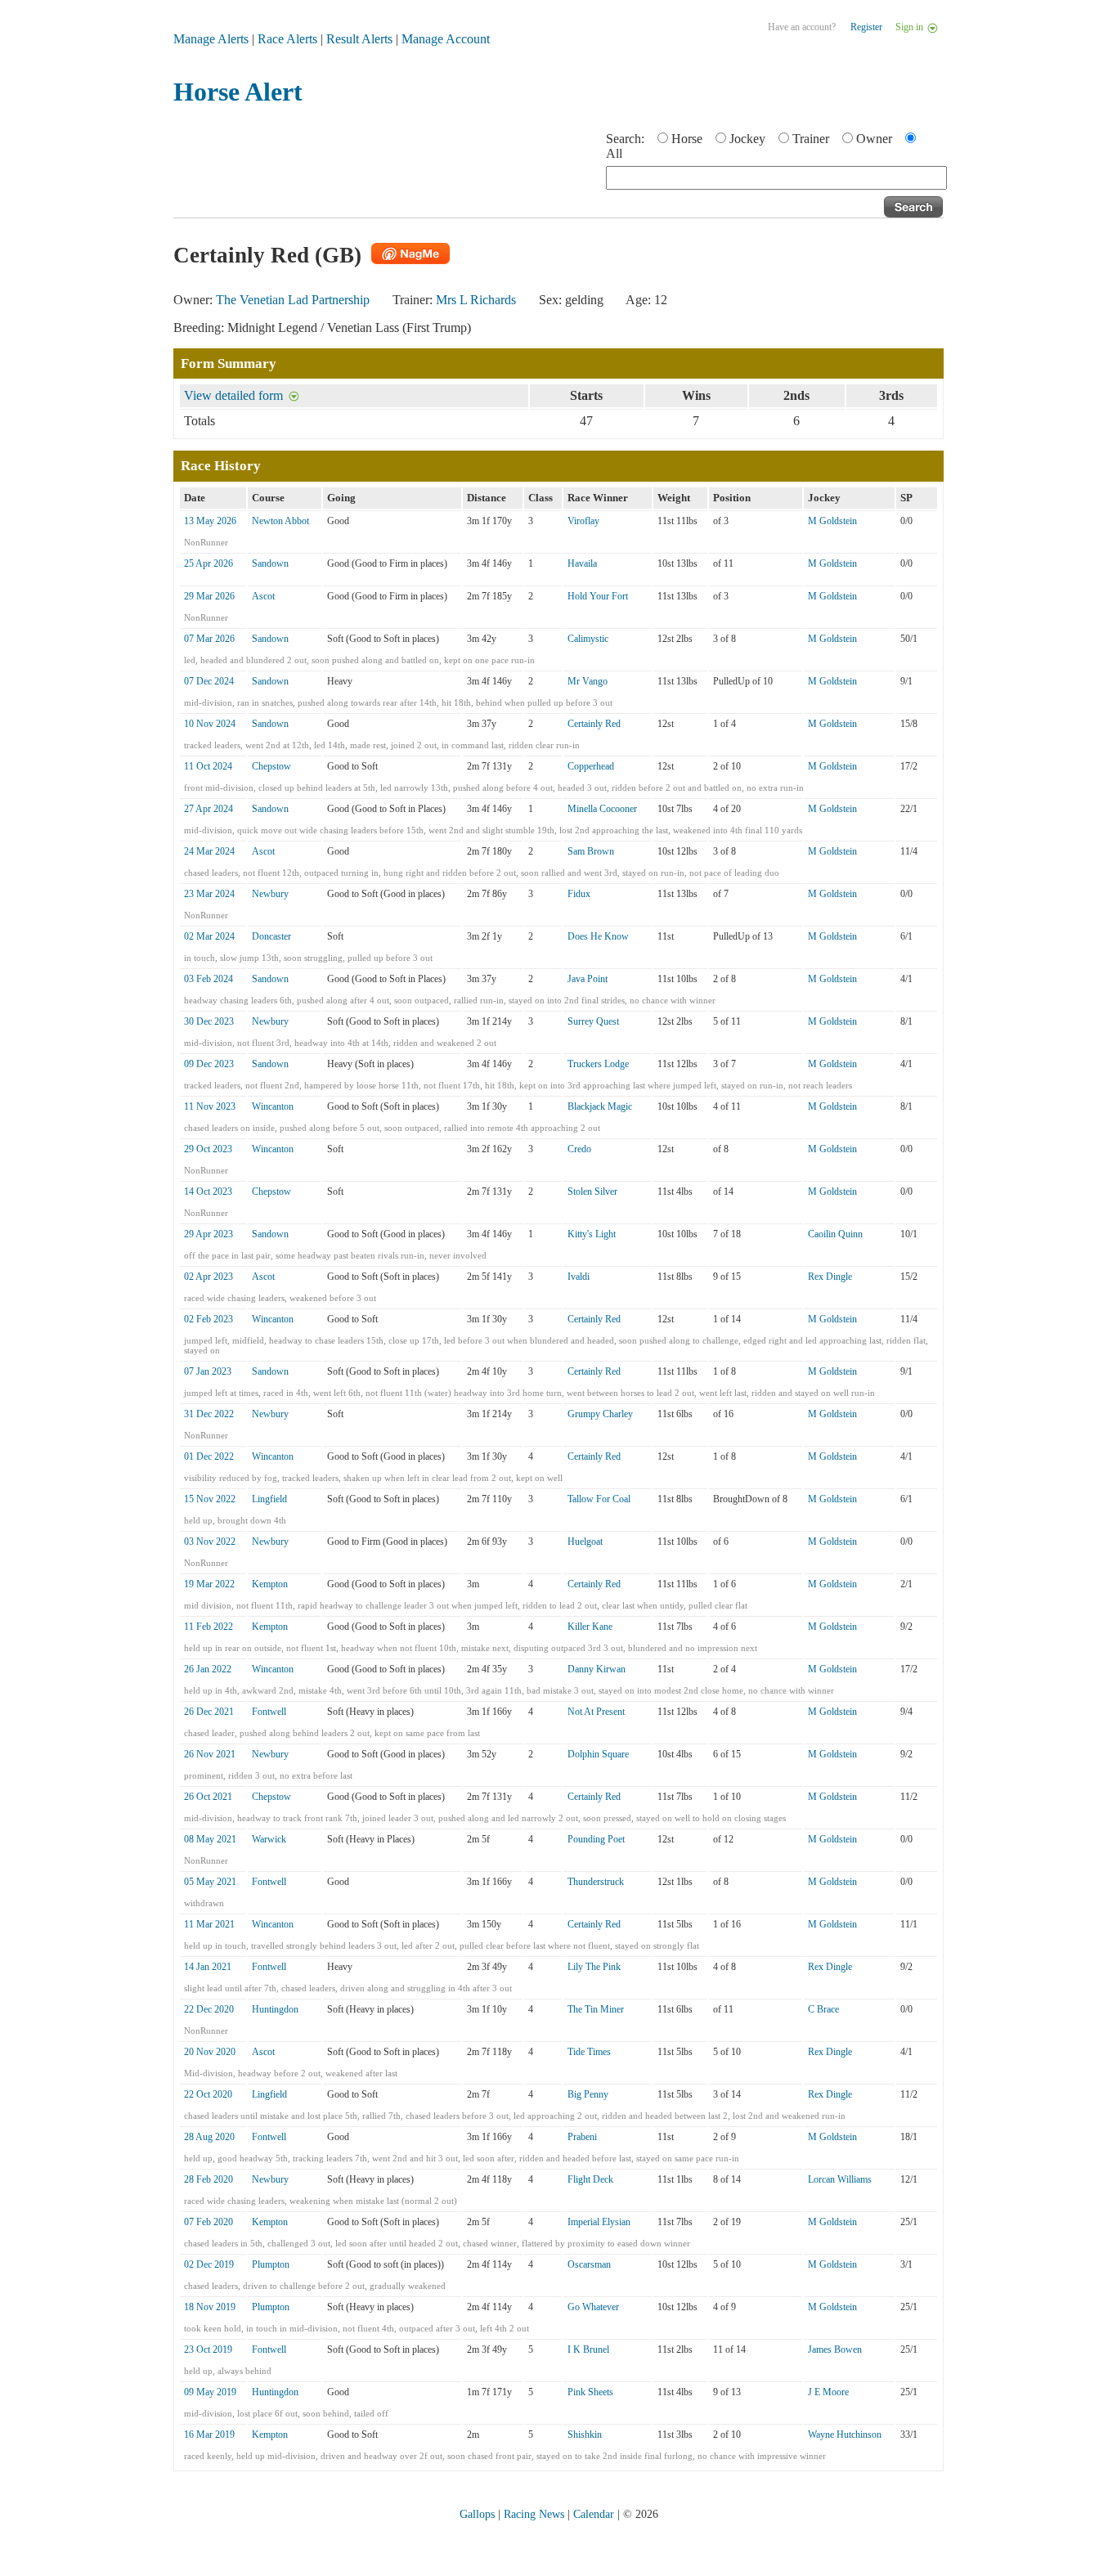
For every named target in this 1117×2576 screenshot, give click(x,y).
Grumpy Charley (600, 1414)
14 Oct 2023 (208, 1192)
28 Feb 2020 (209, 2179)
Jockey (747, 139)
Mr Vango (588, 681)
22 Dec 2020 (209, 2009)
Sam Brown (591, 851)
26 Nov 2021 (210, 1754)
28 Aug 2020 (209, 2137)
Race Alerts (287, 39)
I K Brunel (588, 2349)
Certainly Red (594, 724)
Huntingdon (275, 2009)
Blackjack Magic (600, 1106)
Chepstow (271, 766)
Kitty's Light (592, 1234)
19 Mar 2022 (209, 1584)
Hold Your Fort (598, 596)
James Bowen (835, 2349)
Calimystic (588, 639)
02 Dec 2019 (209, 2264)
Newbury (270, 894)
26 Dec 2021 (209, 1712)
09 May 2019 (210, 2392)
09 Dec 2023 (209, 1064)
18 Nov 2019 (210, 2307)
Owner (874, 139)
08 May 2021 (210, 1839)
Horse (687, 139)
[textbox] (776, 178)
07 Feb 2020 (209, 2222)
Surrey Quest (593, 1021)
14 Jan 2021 (208, 1967)
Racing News (534, 2514)
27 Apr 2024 (209, 809)
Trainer (811, 139)
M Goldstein (832, 521)
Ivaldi (579, 1277)
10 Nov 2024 (210, 724)
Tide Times (589, 2052)
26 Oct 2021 (208, 1797)
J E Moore (828, 2392)
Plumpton (271, 2264)
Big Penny (588, 2094)
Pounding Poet (596, 1839)
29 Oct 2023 (208, 1149)
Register (866, 27)
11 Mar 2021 (209, 1924)
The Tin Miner (596, 2009)
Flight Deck (590, 2179)
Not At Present (596, 1712)
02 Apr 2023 (209, 1277)
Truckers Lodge (598, 1064)
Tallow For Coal (599, 1499)
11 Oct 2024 (208, 766)
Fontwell (269, 1712)
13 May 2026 (210, 521)
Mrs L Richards (476, 300)
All (614, 153)
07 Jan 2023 (208, 1371)
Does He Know (598, 936)
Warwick (269, 1839)
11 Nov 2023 (210, 1106)
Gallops (477, 2514)
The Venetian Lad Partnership (293, 300)
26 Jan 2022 (208, 1669)
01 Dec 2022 (209, 1456)
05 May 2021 (210, 1882)
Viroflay (583, 521)
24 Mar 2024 (209, 851)
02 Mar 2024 (209, 936)
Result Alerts (359, 39)
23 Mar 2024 (209, 894)
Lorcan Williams (840, 2179)
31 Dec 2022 (209, 1414)
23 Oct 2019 (208, 2349)
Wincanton (273, 1106)
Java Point (588, 979)
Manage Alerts (211, 39)
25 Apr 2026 (209, 563)
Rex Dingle (830, 1277)
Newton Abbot (280, 521)
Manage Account (446, 39)
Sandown (270, 563)
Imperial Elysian (599, 2222)
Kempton (270, 1584)
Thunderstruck (596, 1882)
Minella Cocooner (602, 809)
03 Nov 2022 (210, 1542)
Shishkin (585, 2435)
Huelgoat (585, 1542)
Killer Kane (590, 1627)
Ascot (263, 596)
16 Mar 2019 (209, 2435)
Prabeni (582, 2137)
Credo (579, 1149)
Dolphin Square (598, 1754)
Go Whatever (593, 2307)
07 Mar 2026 (209, 639)
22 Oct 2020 (208, 2094)
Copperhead (591, 766)
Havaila (582, 563)
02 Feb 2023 (209, 1319)
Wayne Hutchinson (845, 2435)
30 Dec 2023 (209, 1021)
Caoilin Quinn (835, 1234)
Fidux (579, 894)
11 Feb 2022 (209, 1627)
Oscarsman (589, 2264)
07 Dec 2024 (209, 681)
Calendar (594, 2514)
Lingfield (269, 1499)
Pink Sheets (590, 2392)
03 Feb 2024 (209, 979)
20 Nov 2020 (210, 2052)
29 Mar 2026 (209, 596)
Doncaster (271, 936)
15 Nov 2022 (210, 1499)
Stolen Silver (592, 1192)
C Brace (823, 2009)
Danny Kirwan (597, 1669)
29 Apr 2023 (209, 1234)
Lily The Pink (594, 1967)
